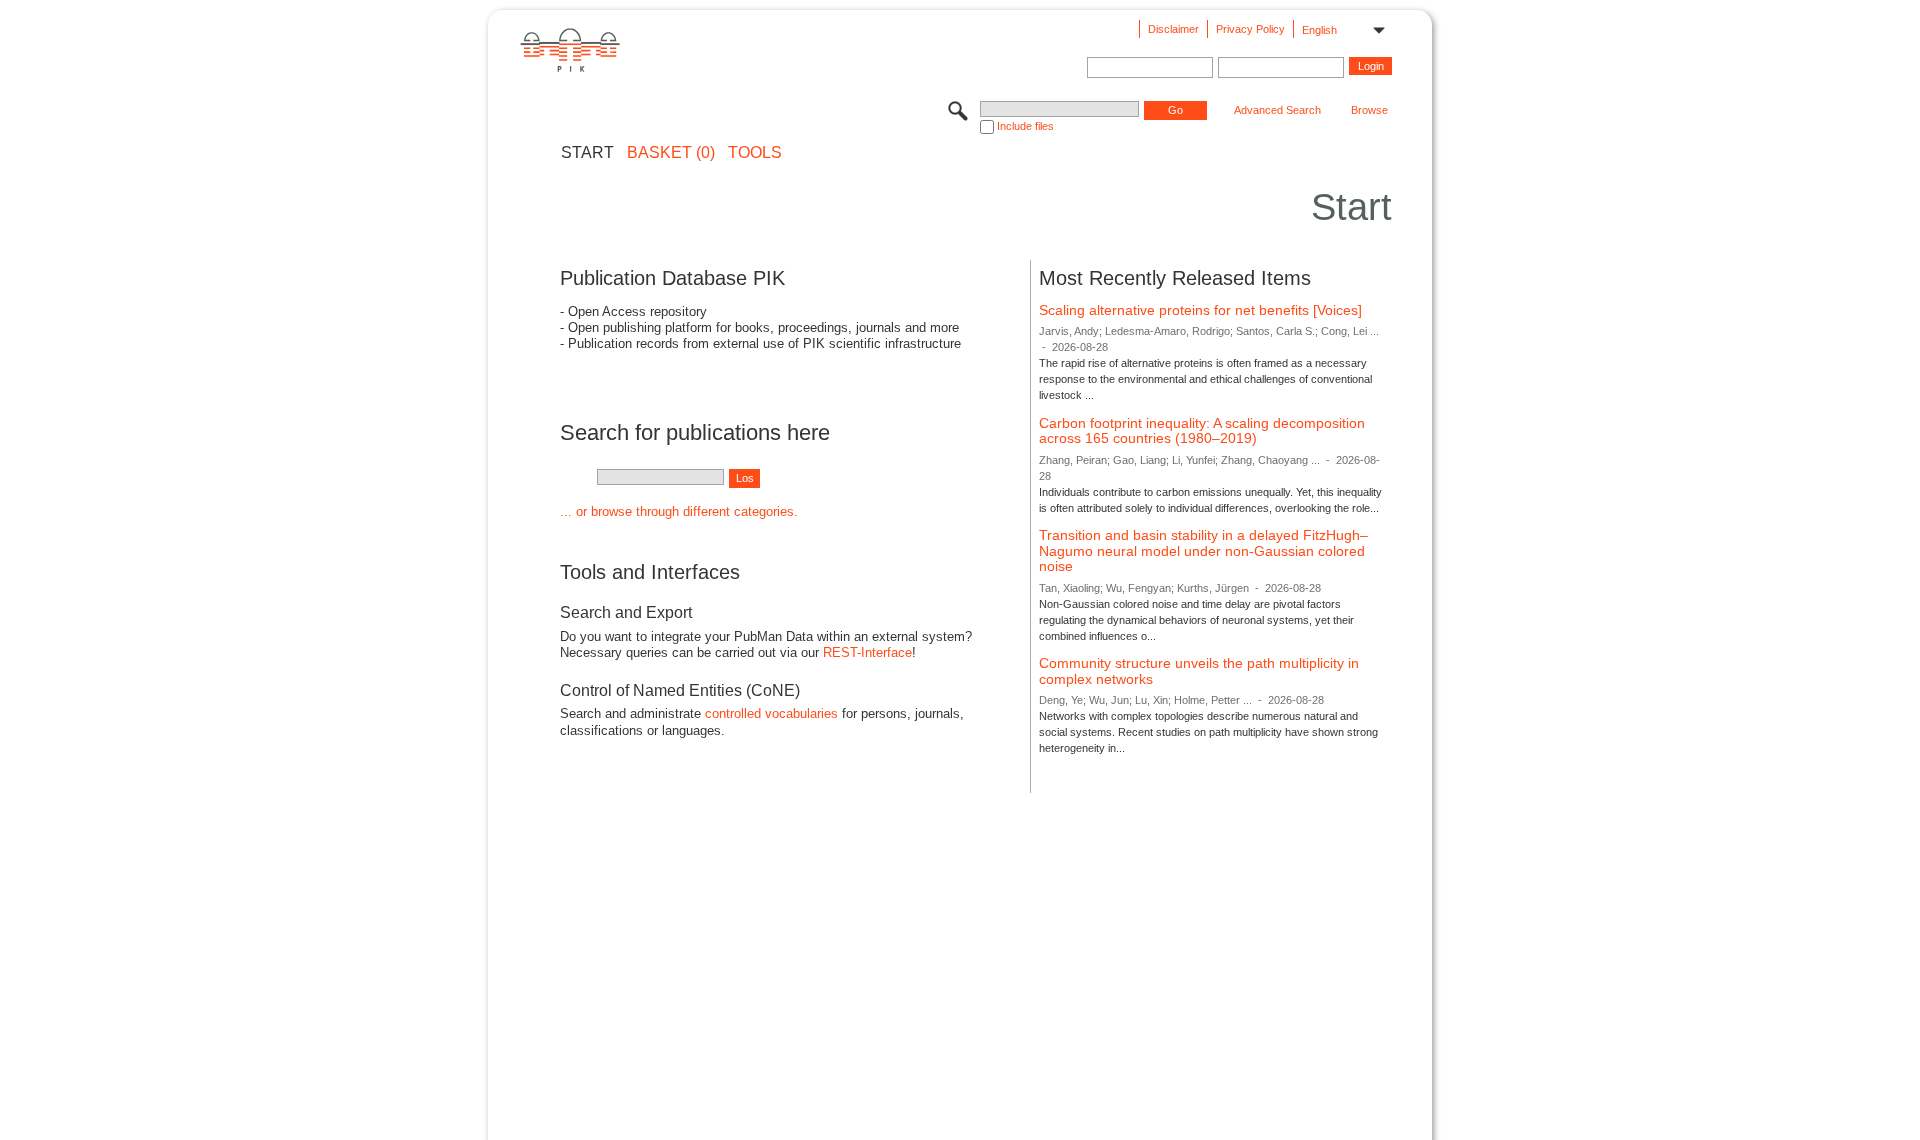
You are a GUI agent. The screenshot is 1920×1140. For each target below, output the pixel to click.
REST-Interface (867, 652)
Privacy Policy (1250, 29)
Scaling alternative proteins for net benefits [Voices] (1200, 310)
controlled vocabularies (771, 713)
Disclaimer (1173, 29)
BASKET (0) (671, 153)
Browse (1369, 110)
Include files (1025, 126)
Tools (755, 153)
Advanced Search (1277, 110)
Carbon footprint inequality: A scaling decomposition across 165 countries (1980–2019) (1202, 431)
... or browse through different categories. (679, 511)
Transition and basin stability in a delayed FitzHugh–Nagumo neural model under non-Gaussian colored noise (1203, 550)
